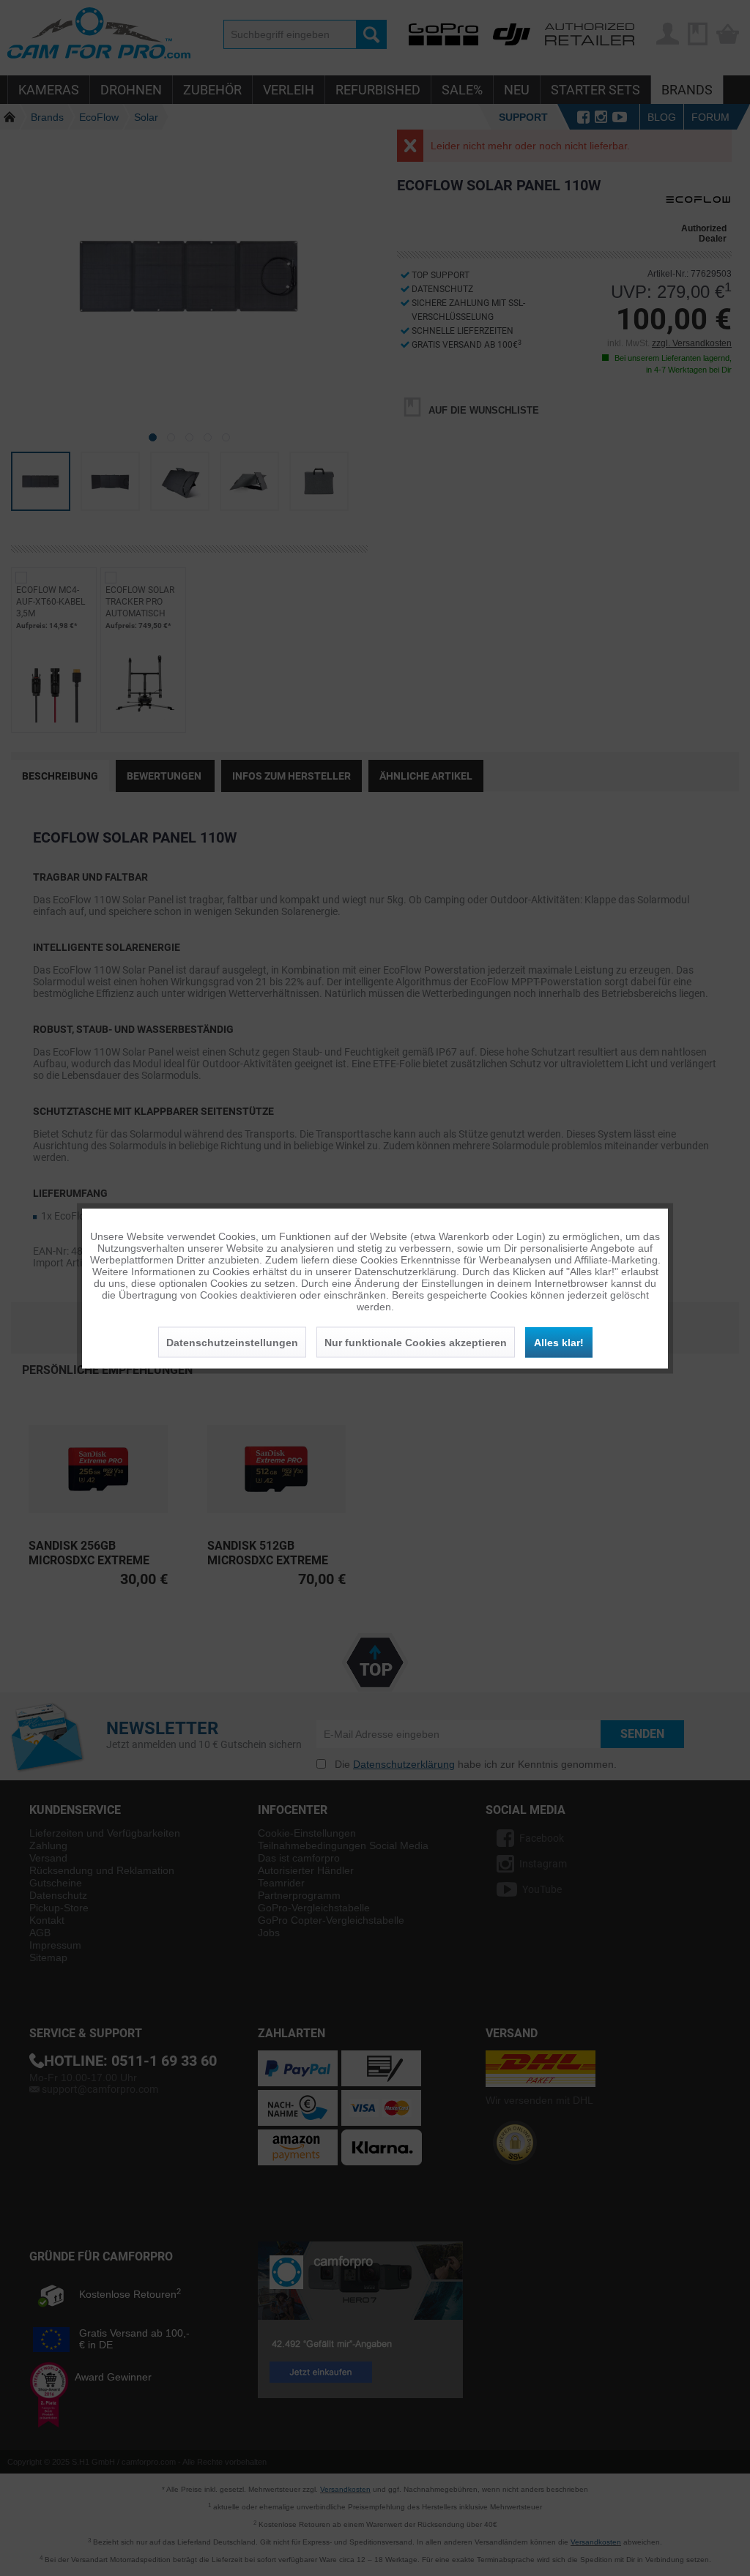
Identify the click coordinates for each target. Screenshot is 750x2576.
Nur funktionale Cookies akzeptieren (416, 1342)
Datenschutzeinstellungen (232, 1342)
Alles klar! (559, 1342)
